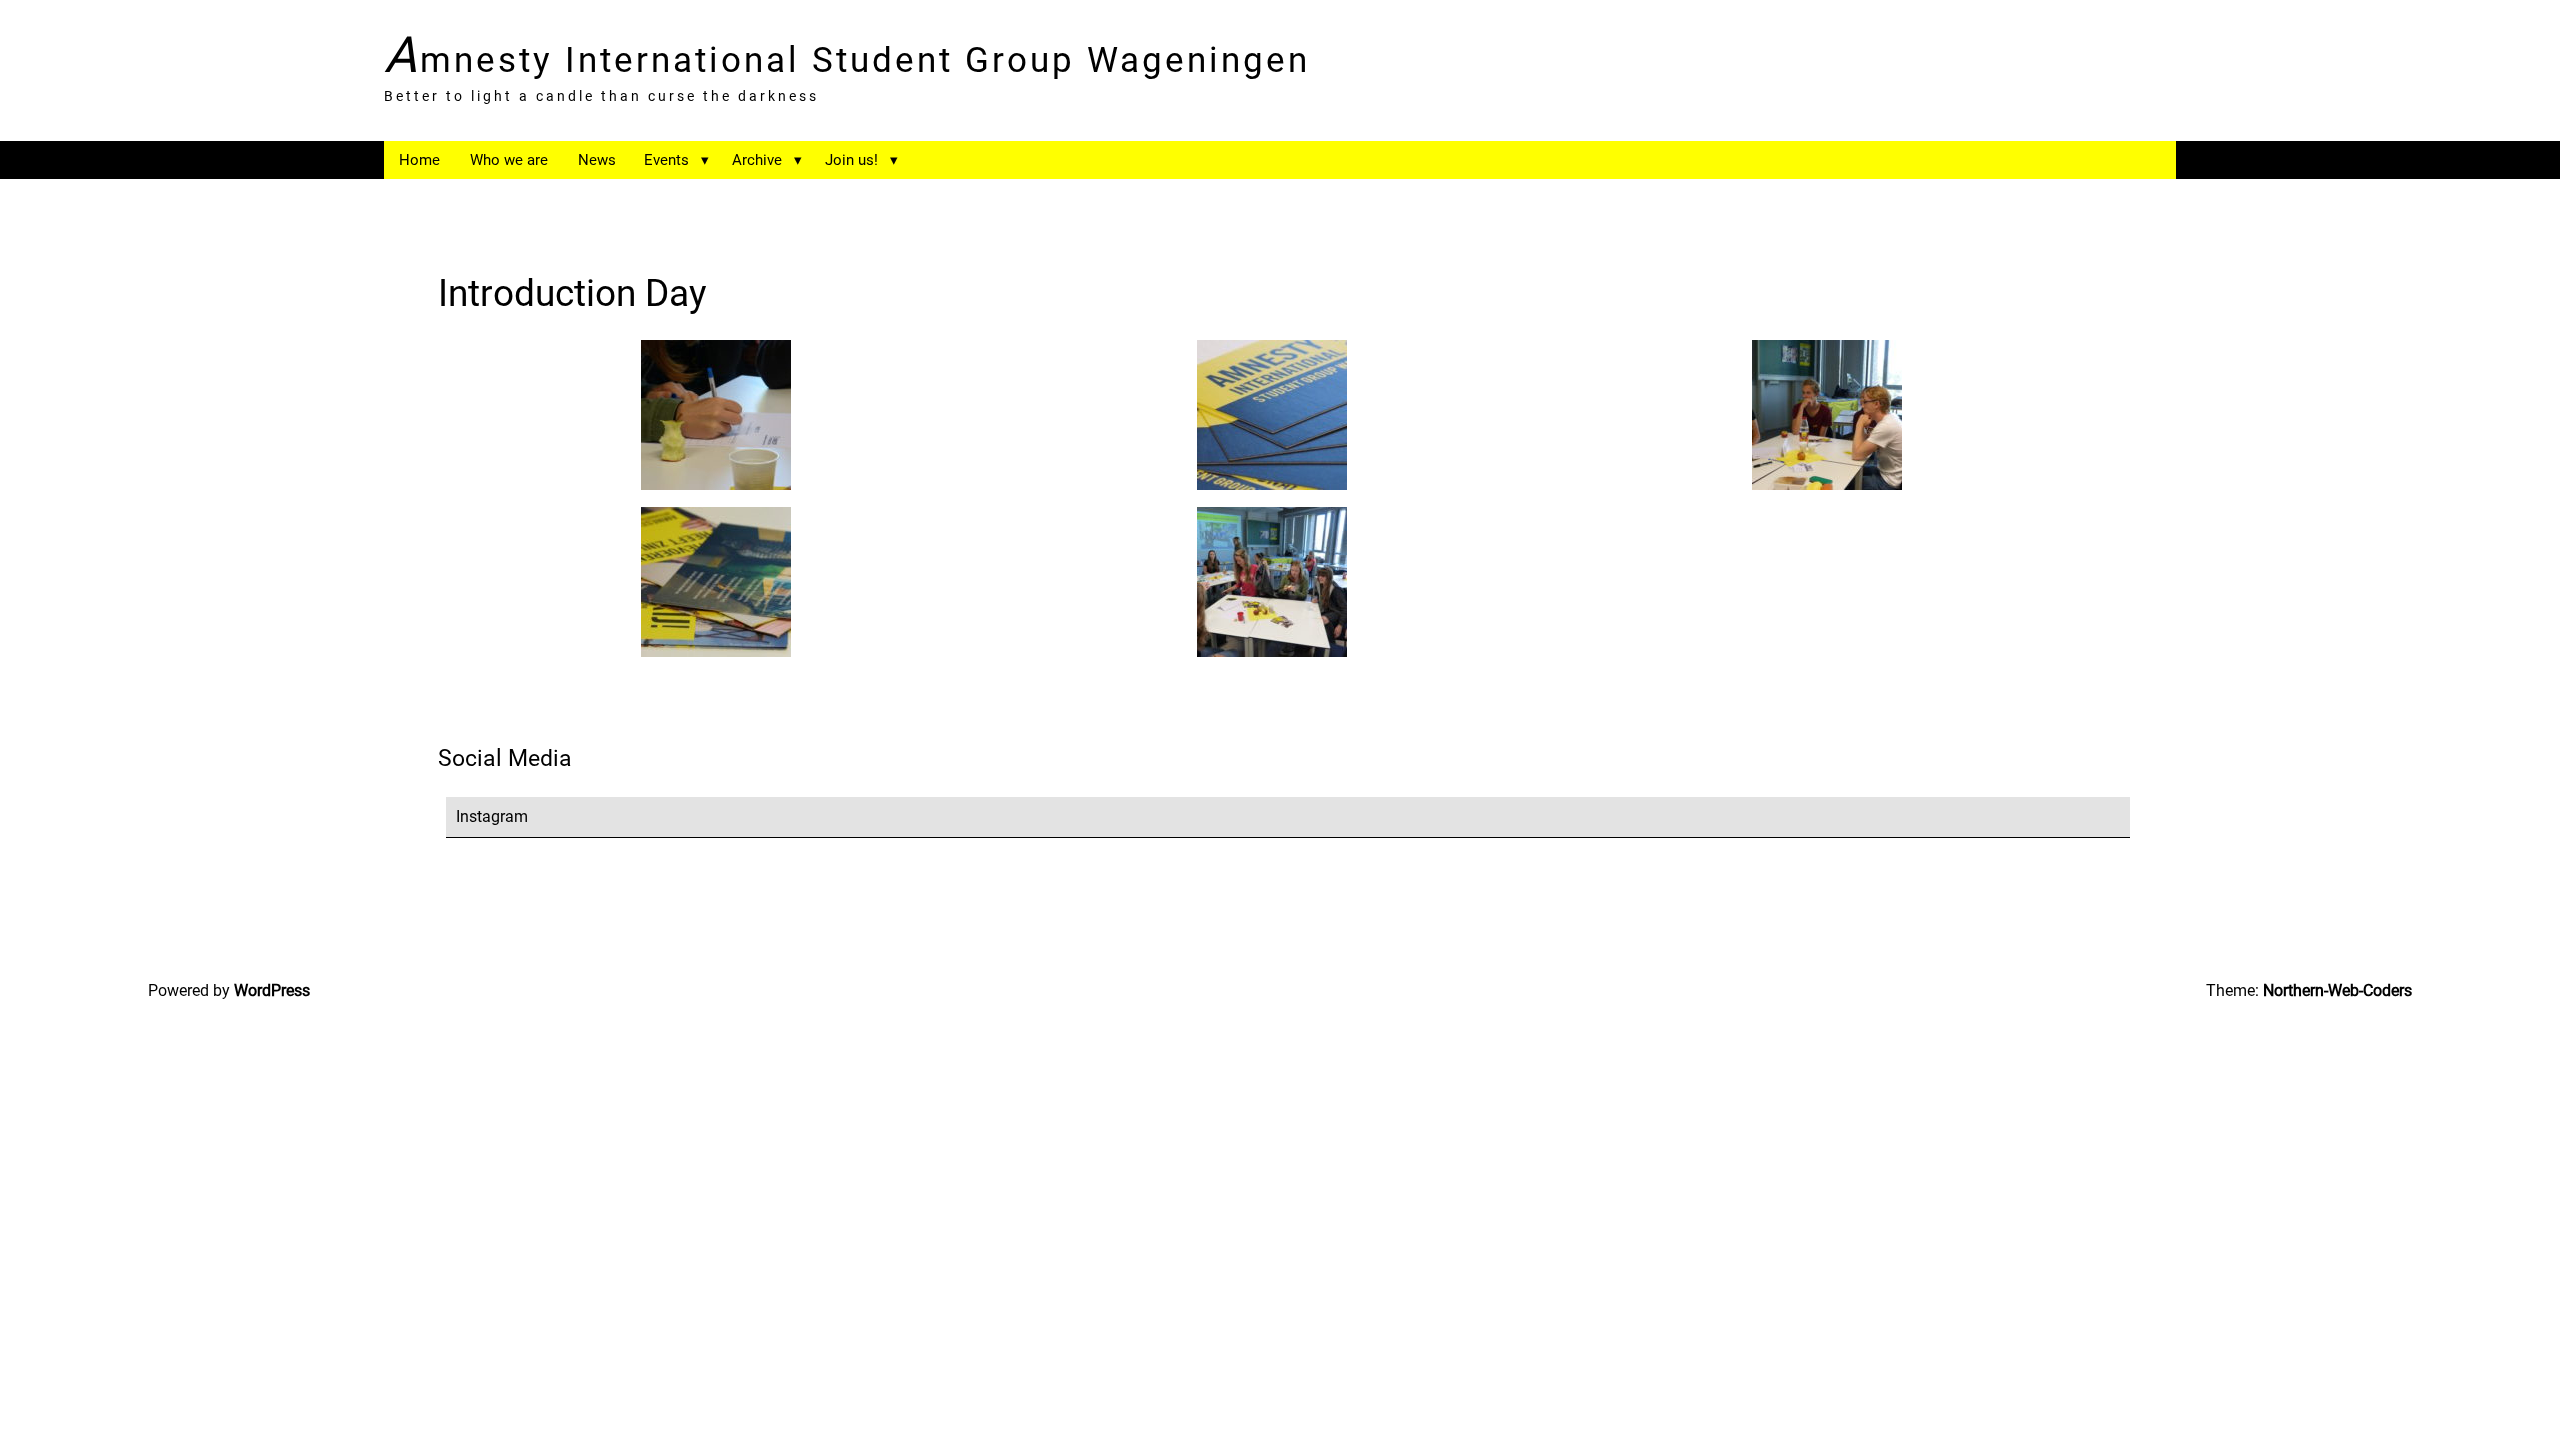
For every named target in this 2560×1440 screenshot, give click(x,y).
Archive (757, 160)
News (597, 160)
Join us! (851, 160)
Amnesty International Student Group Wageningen (847, 57)
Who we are (509, 160)
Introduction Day (572, 293)
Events (666, 160)
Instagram (492, 816)
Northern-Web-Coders (2337, 990)
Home (419, 160)
